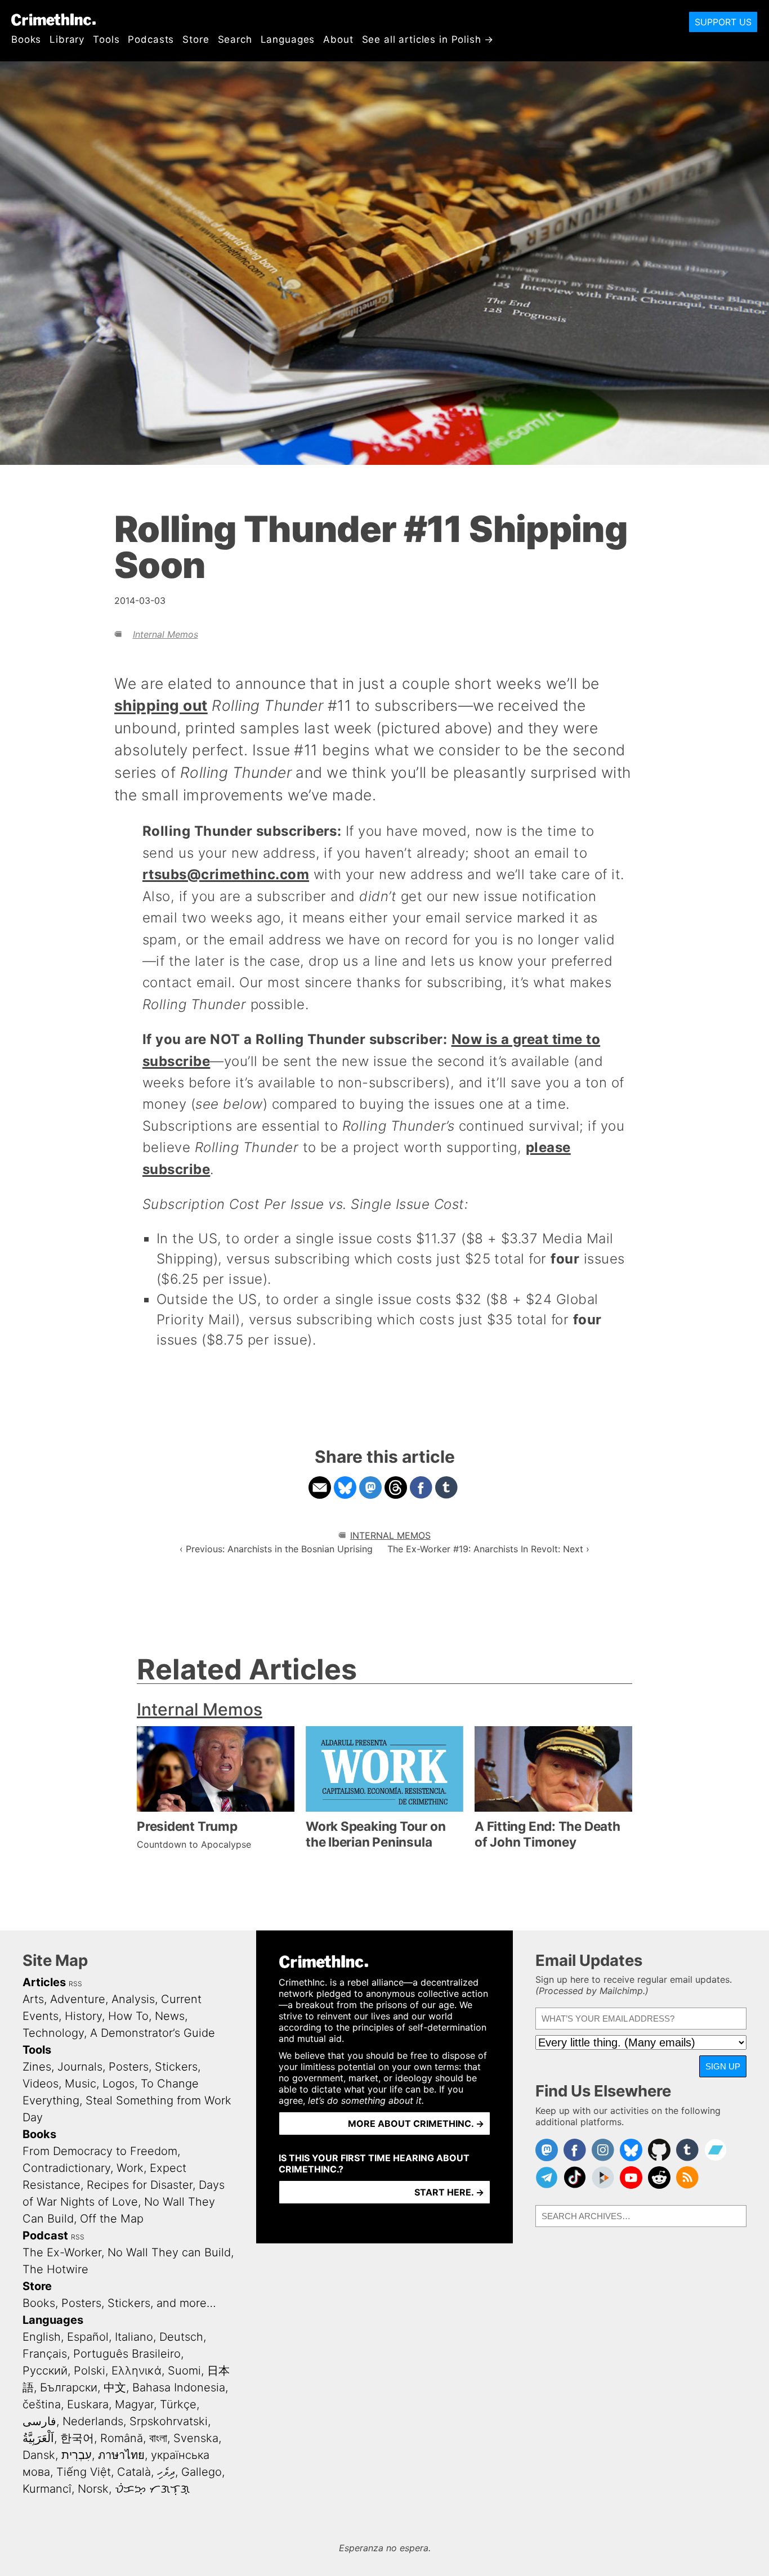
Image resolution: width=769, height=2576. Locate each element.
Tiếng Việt (84, 2472)
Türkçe (178, 2404)
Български (69, 2387)
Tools (106, 39)
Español (88, 2337)
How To (128, 2016)
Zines (37, 2067)
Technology (53, 2033)
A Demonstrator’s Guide (153, 2033)
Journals (80, 2067)
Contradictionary (66, 2168)
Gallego (202, 2472)
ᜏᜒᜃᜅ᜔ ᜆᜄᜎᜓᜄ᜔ (152, 2489)
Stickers (176, 2067)
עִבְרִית (77, 2455)
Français (45, 2354)
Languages (288, 39)
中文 (115, 2387)
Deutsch (181, 2337)
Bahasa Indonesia (179, 2387)
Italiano (134, 2337)
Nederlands (93, 2421)
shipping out (161, 705)
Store (196, 39)
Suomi (184, 2371)
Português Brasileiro (127, 2354)
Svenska (196, 2438)
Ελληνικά (137, 2371)
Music (81, 2084)
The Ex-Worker (62, 2252)
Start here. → (449, 2192)
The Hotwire (55, 2269)
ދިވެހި (166, 2472)
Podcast (45, 2235)
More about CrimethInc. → (416, 2123)
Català (134, 2472)
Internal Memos (166, 634)
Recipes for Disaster (140, 2185)
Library (67, 39)
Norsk (93, 2489)
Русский (45, 2371)
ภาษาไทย (121, 2455)
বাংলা (158, 2438)
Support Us (723, 22)
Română (122, 2438)
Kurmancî (47, 2489)
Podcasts (151, 39)
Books (26, 39)
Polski (90, 2371)
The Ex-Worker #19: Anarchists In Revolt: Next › (488, 1549)
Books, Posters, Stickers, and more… (119, 2303)
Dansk (39, 2455)
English (42, 2337)
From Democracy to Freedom (100, 2151)
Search (235, 39)
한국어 (77, 2438)
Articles (44, 1982)
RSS (75, 1984)
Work (130, 2168)
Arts (33, 1999)
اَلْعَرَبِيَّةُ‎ (38, 2438)
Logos (119, 2084)
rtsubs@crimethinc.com (226, 874)
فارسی (39, 2421)
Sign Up (723, 2066)
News (170, 2016)
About (338, 39)
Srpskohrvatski (169, 2421)
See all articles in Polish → (428, 39)
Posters (129, 2067)
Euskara (88, 2404)
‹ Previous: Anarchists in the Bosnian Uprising (276, 1549)
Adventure (78, 1999)
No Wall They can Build (169, 2252)
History (83, 2016)
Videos (41, 2084)
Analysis (133, 1999)
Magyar (134, 2404)
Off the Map (112, 2219)
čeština (42, 2404)
